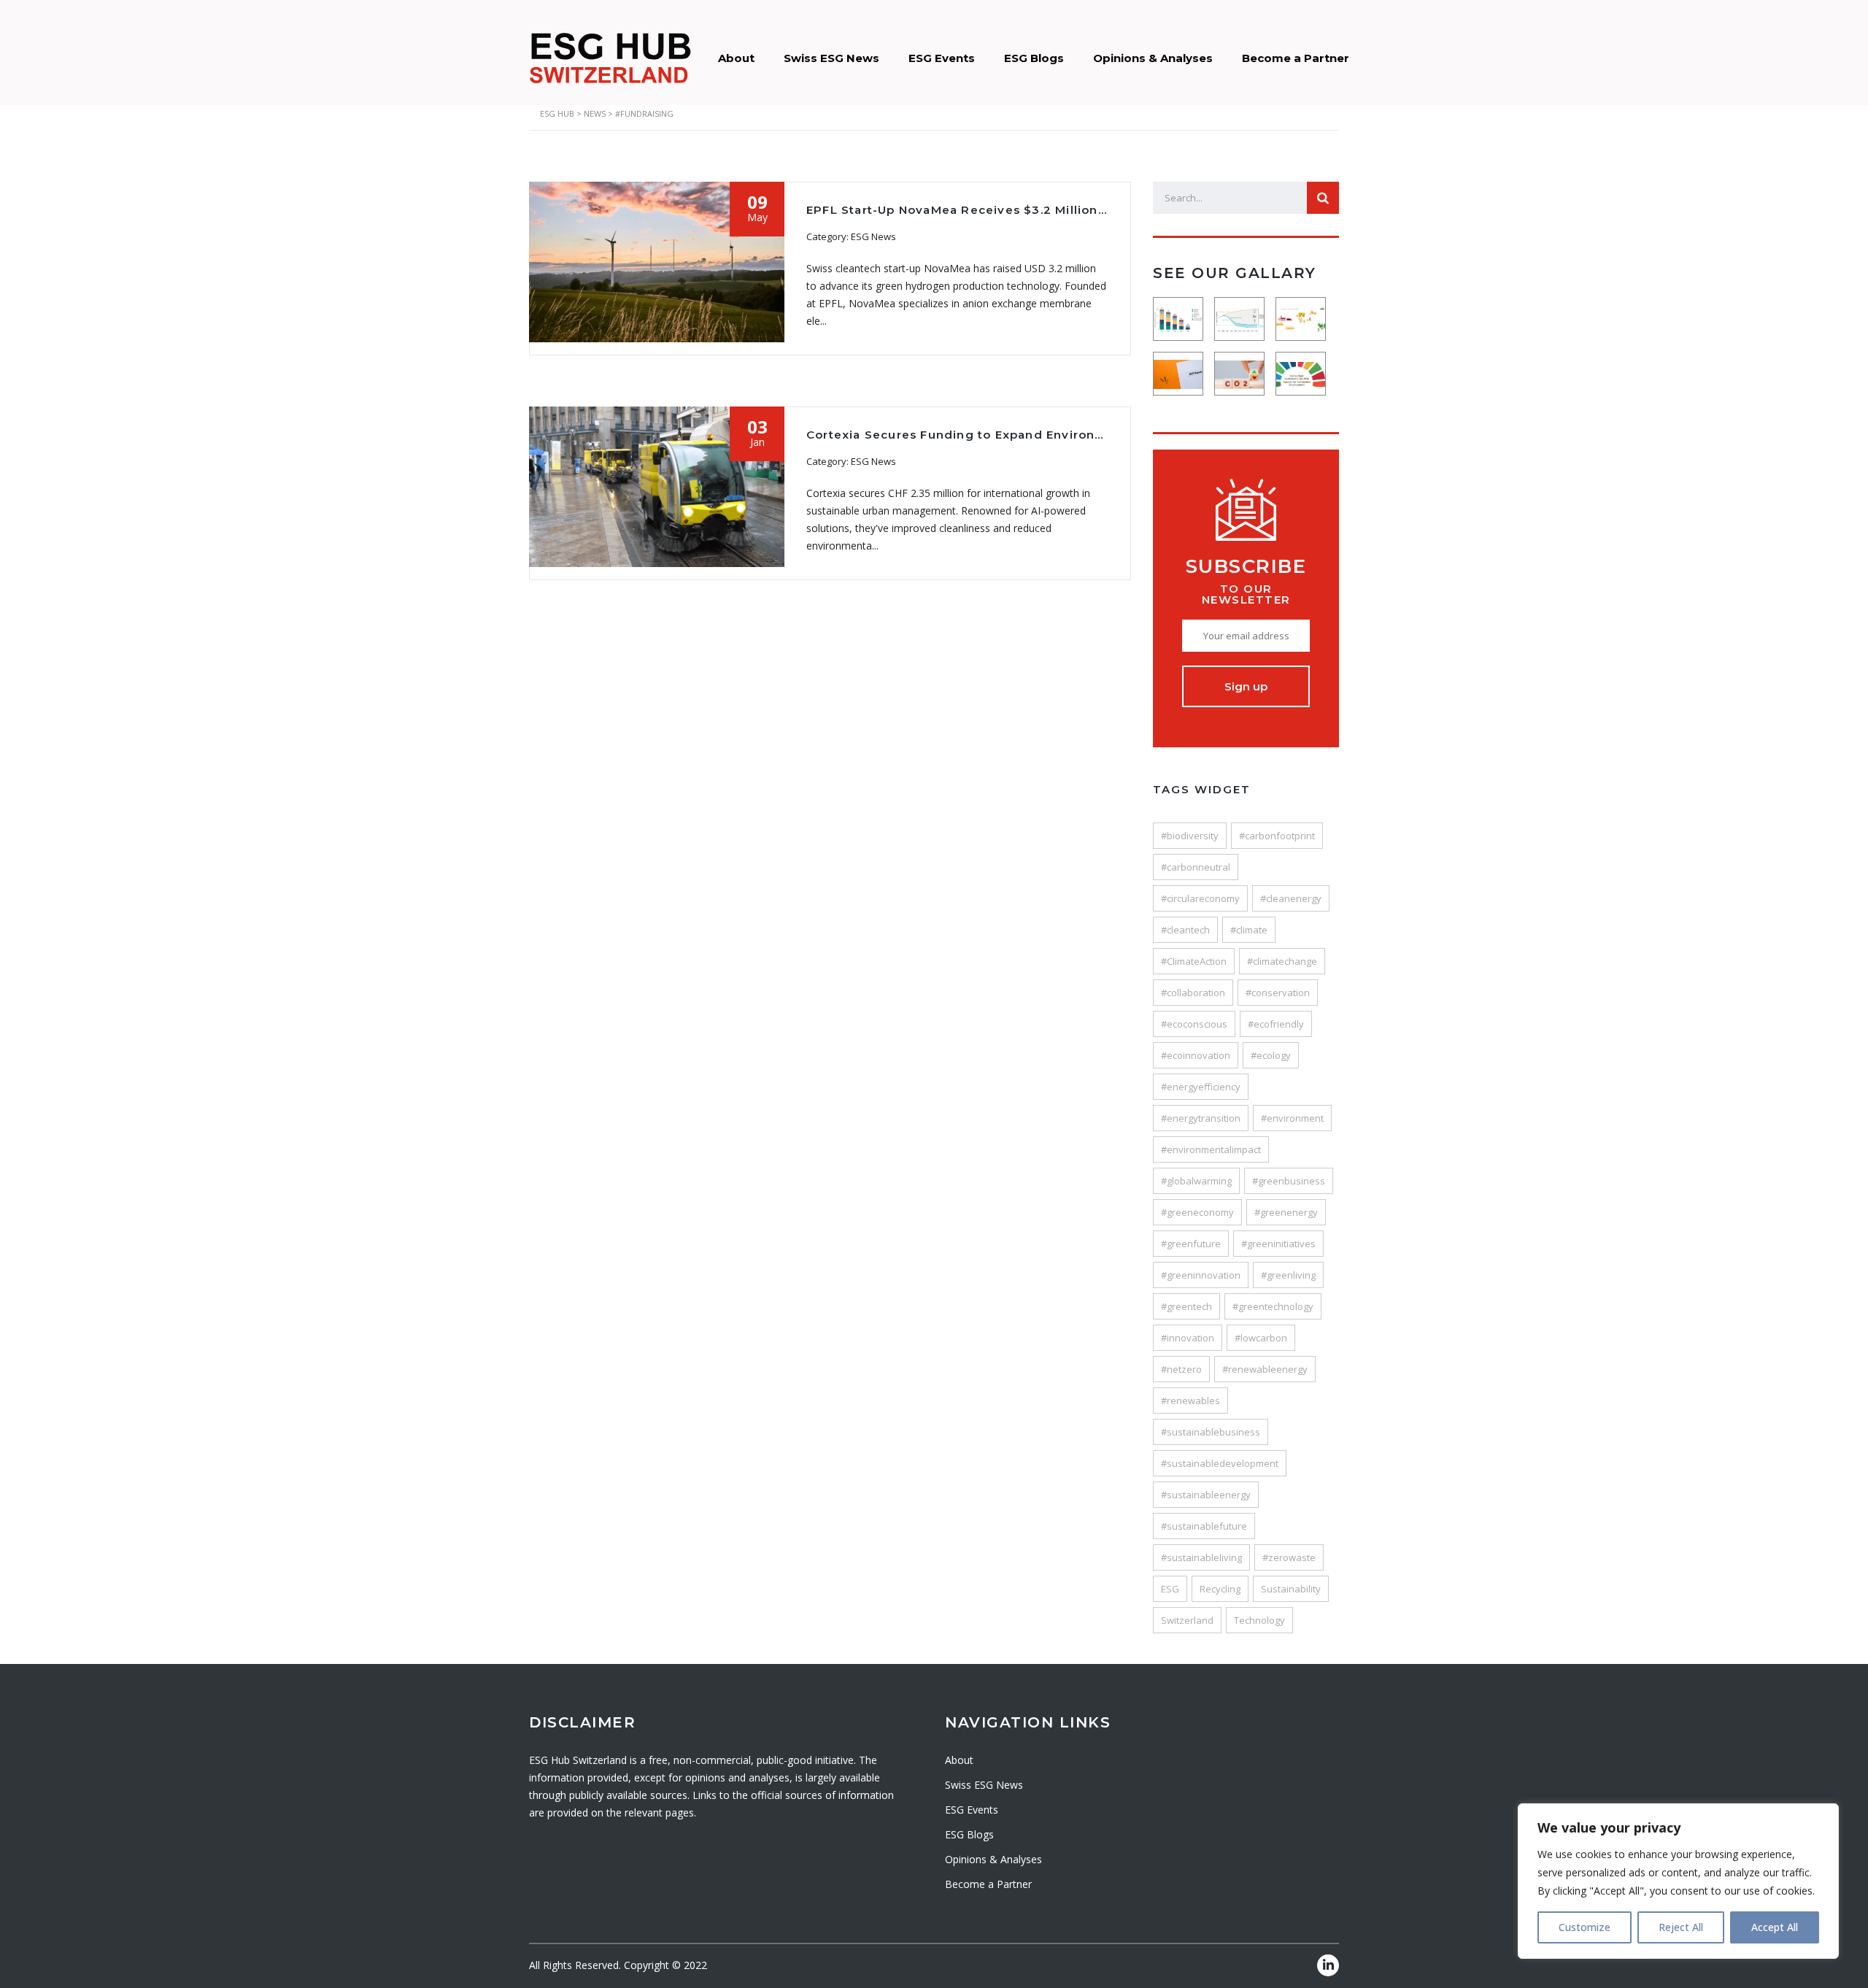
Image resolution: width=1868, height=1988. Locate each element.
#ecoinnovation (1196, 1055)
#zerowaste (1289, 1557)
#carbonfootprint (1277, 836)
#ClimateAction (1194, 961)
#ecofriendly (1276, 1024)
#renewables (1190, 1401)
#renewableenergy (1265, 1369)
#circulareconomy (1200, 898)
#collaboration (1193, 993)
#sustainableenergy (1206, 1495)
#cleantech (1185, 930)
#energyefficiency (1201, 1087)
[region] (1678, 1881)
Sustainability (1291, 1589)
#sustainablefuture (1204, 1526)
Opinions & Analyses (1153, 58)
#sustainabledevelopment (1220, 1463)
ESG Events (942, 58)
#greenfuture (1191, 1244)
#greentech (1186, 1306)
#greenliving (1288, 1275)
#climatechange (1282, 961)
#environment (1292, 1118)
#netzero (1181, 1369)
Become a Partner (1296, 58)
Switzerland (1187, 1620)
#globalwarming (1196, 1181)
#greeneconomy (1197, 1212)
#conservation (1278, 993)
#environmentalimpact (1211, 1149)
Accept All (1775, 1927)
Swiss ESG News (831, 58)
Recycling (1220, 1589)
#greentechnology (1273, 1306)
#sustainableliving (1201, 1557)
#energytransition (1201, 1118)
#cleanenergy (1291, 898)
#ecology (1271, 1055)
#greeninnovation (1201, 1275)
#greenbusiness (1289, 1181)
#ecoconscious (1194, 1024)
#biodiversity (1190, 836)
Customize (1585, 1927)
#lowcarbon (1261, 1338)
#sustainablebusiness (1211, 1432)
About (736, 58)
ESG (1170, 1589)
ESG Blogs (1034, 58)
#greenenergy (1286, 1212)
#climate (1249, 930)
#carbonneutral (1196, 867)
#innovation (1188, 1338)
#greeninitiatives (1278, 1244)
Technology (1259, 1620)
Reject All (1681, 1927)
